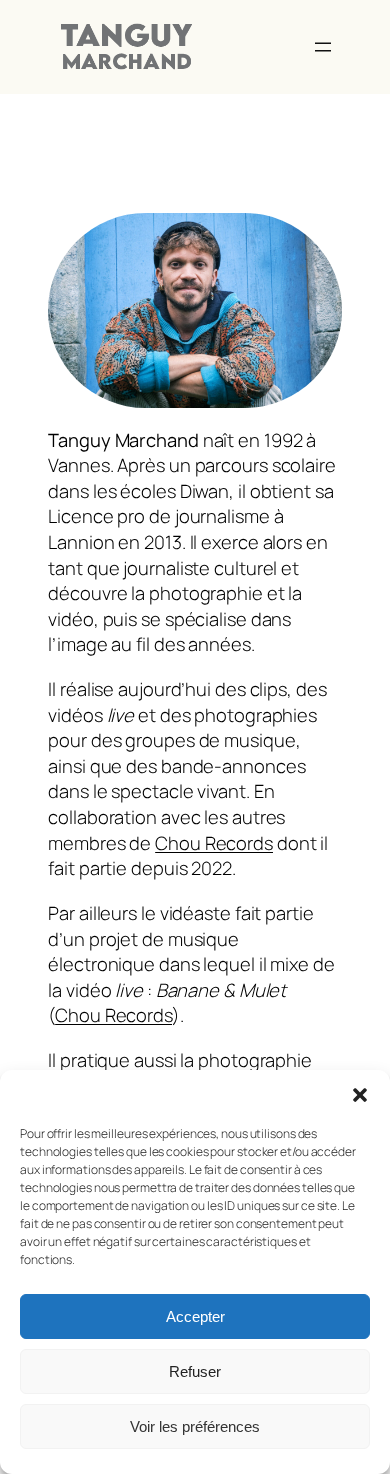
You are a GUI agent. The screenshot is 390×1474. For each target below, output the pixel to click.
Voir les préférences (195, 1426)
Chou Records (214, 843)
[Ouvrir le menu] (323, 47)
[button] (360, 1095)
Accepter (195, 1316)
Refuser (195, 1371)
